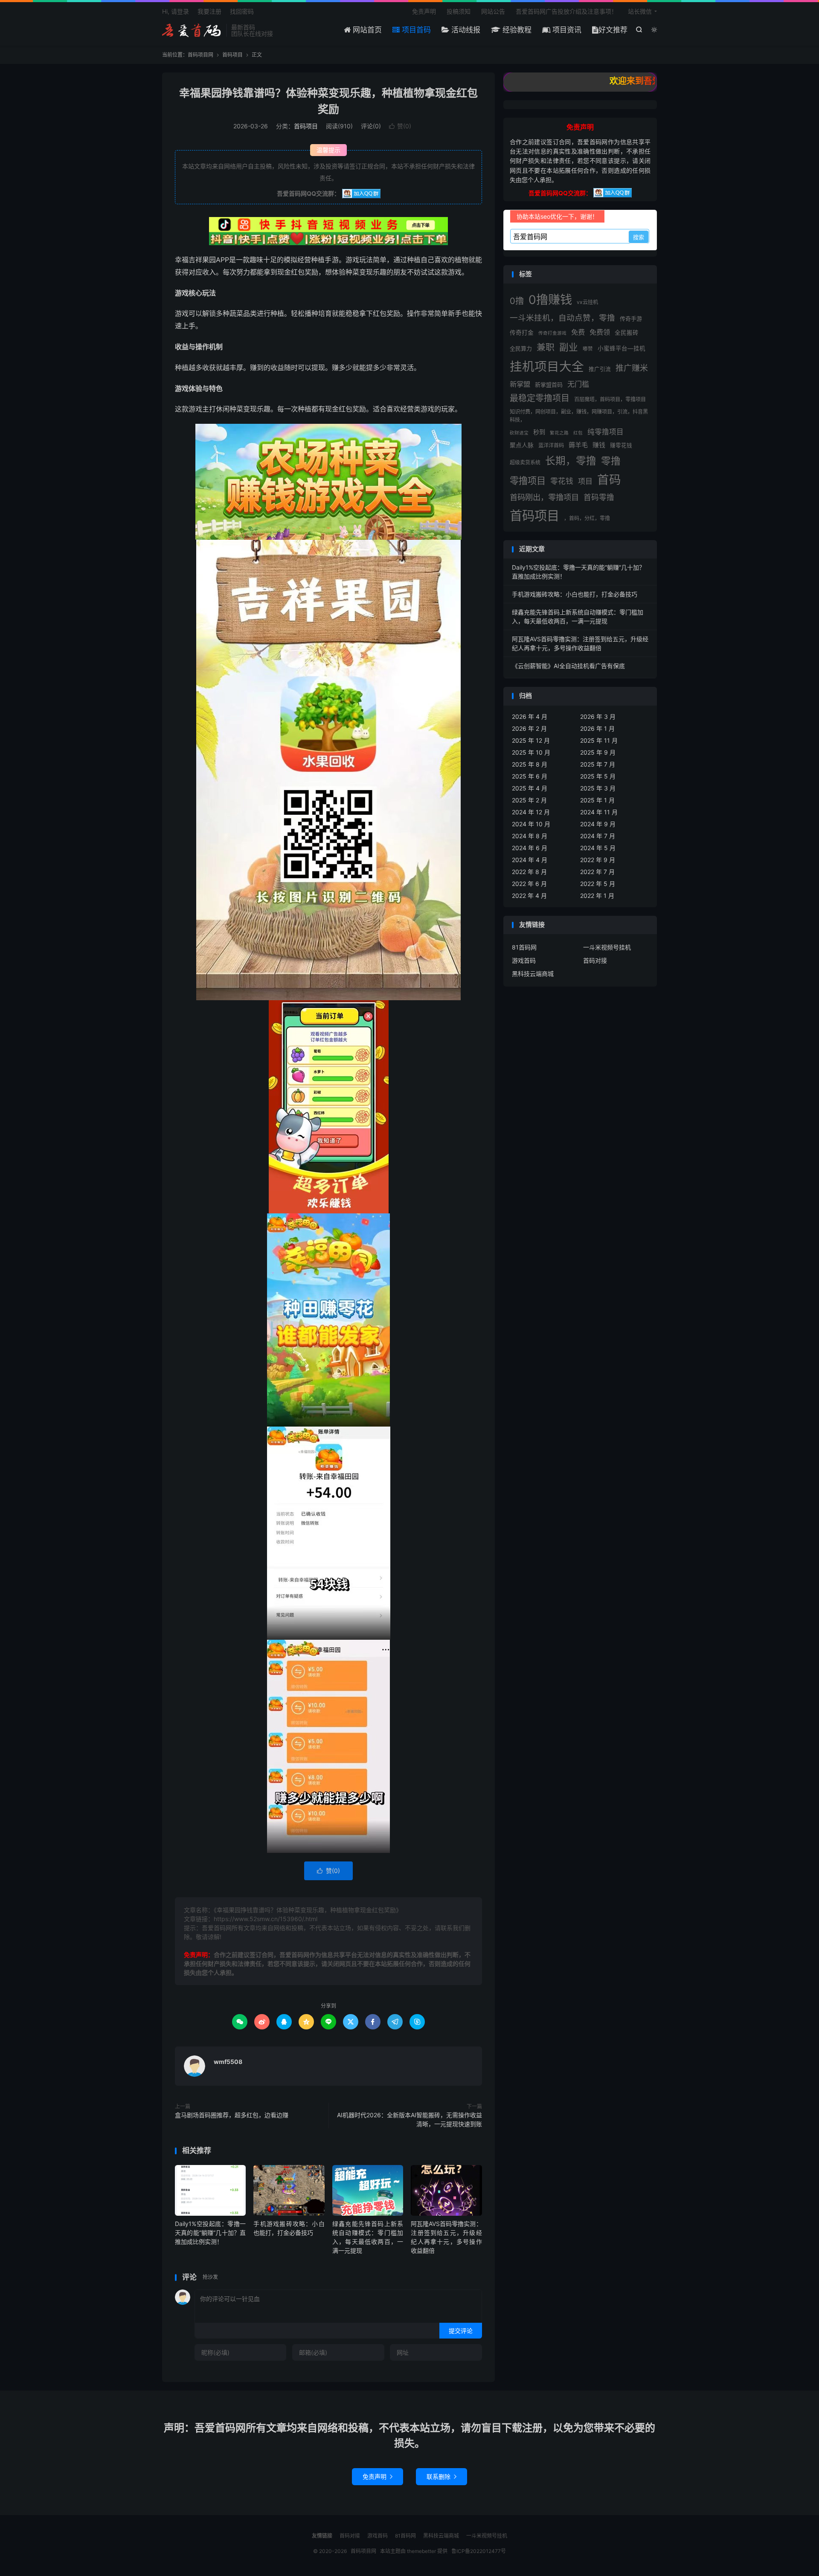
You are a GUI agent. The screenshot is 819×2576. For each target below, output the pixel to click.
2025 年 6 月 (530, 776)
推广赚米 (632, 368)
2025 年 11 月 (599, 740)
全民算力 (521, 348)
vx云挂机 (587, 302)
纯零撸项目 (606, 432)
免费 (578, 332)
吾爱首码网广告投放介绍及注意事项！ (566, 11)
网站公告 (493, 11)
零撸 (611, 461)
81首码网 (524, 947)
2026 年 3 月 (598, 716)
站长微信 (640, 11)
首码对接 (595, 960)
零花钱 (562, 481)
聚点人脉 (522, 445)
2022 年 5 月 (598, 884)
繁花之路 (559, 433)
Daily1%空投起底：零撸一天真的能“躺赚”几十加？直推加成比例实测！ (210, 2233)
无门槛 (578, 384)
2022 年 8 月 (529, 872)
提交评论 (461, 2331)
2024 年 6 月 (530, 848)
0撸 (517, 301)
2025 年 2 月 (529, 800)
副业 (569, 347)
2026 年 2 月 (529, 728)
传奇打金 (522, 333)
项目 (585, 481)
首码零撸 (599, 497)
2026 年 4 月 (530, 716)
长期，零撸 (571, 461)
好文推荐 (613, 30)
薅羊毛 (578, 445)
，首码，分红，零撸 (587, 518)
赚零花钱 (621, 445)
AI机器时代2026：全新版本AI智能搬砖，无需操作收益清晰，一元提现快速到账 (409, 2119)
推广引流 (600, 369)
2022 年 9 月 (598, 860)
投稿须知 (459, 11)
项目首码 (415, 30)
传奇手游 (631, 318)
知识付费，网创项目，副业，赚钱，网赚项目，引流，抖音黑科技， (579, 415)
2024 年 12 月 (531, 812)
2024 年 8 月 (530, 836)
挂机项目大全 (547, 366)
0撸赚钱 (550, 300)
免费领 (600, 332)
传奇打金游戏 (552, 333)
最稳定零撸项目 (540, 398)
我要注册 (209, 11)
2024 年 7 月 (598, 836)
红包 (578, 433)
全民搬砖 (627, 333)
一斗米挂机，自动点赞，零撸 (562, 318)
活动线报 (465, 30)
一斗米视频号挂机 (607, 947)
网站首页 (366, 30)
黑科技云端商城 (533, 974)
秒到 (539, 432)
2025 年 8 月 (530, 764)
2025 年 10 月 (531, 752)
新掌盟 (520, 384)
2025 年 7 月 (598, 764)
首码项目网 (192, 30)
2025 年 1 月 (597, 800)
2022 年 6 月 (529, 884)
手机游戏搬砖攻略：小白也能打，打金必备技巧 (575, 594)
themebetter (421, 2551)
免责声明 (424, 11)
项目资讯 (566, 30)
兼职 (546, 347)
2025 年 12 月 (531, 740)
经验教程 (516, 30)
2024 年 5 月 (598, 848)
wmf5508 (228, 2062)
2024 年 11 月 (599, 812)
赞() (400, 126)
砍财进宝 (519, 433)
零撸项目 (528, 480)
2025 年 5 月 (598, 776)
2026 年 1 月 (597, 728)
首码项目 (232, 55)
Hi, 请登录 (176, 11)
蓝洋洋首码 (551, 445)
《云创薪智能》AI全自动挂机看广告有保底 (568, 666)
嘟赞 (588, 349)
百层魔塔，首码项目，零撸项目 (610, 399)
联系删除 (441, 2476)
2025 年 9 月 (598, 752)
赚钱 (599, 445)
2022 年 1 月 (597, 896)
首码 (609, 480)
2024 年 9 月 (598, 824)
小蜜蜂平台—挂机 (622, 348)
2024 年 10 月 (531, 824)
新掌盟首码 (549, 385)
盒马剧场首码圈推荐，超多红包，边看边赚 (232, 2115)
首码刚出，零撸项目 (544, 497)
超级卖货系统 (525, 462)
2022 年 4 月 (529, 896)
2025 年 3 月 (598, 788)
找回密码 (242, 11)
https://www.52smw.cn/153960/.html (266, 1919)
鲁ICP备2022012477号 (479, 2551)
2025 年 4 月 (530, 788)
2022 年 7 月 (597, 872)
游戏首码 (524, 960)
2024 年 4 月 (530, 860)
